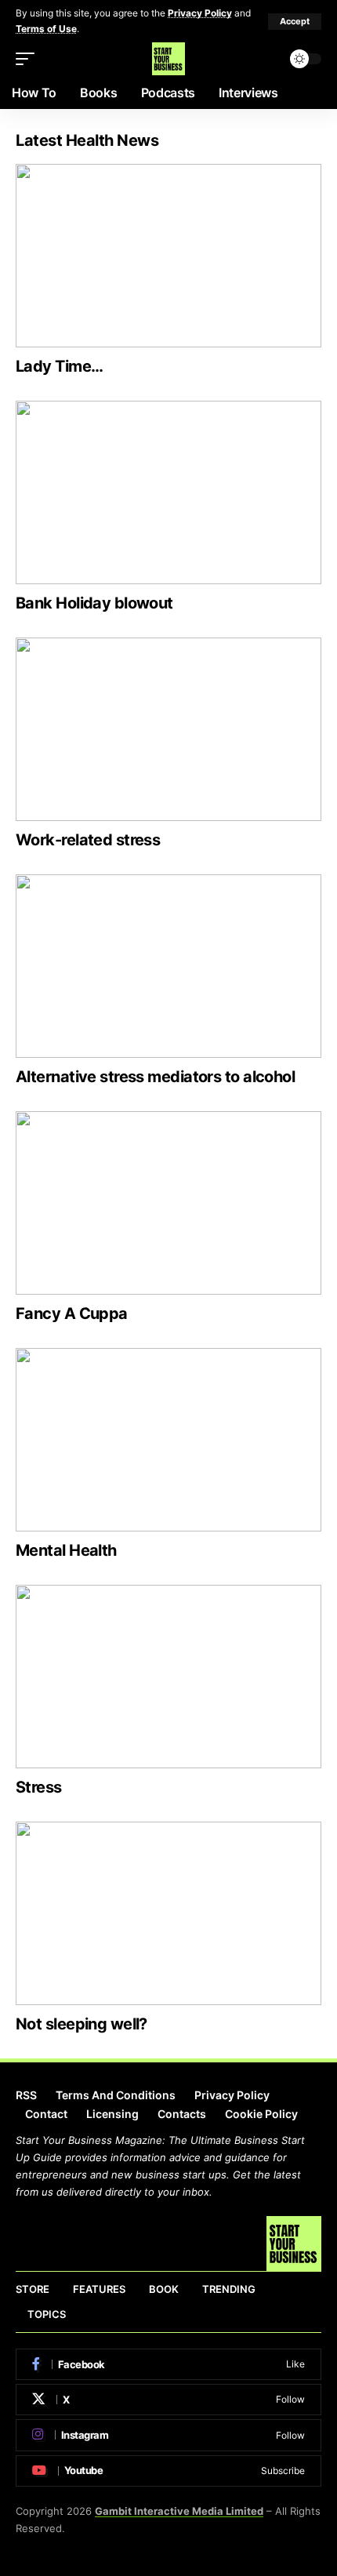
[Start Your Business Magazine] (168, 59)
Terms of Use (46, 29)
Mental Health (66, 1550)
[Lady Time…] (168, 256)
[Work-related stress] (168, 729)
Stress (39, 1787)
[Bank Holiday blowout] (168, 492)
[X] (168, 2400)
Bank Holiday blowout (94, 603)
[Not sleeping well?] (168, 1913)
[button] (295, 22)
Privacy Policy (200, 13)
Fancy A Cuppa (72, 1313)
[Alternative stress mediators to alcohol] (168, 966)
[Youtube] (168, 2471)
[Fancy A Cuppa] (168, 1203)
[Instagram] (168, 2435)
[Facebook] (168, 2364)
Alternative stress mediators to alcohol (155, 1077)
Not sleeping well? (82, 2024)
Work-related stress (88, 840)
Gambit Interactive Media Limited (179, 2511)
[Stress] (168, 1677)
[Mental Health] (168, 1440)
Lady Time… (59, 366)
